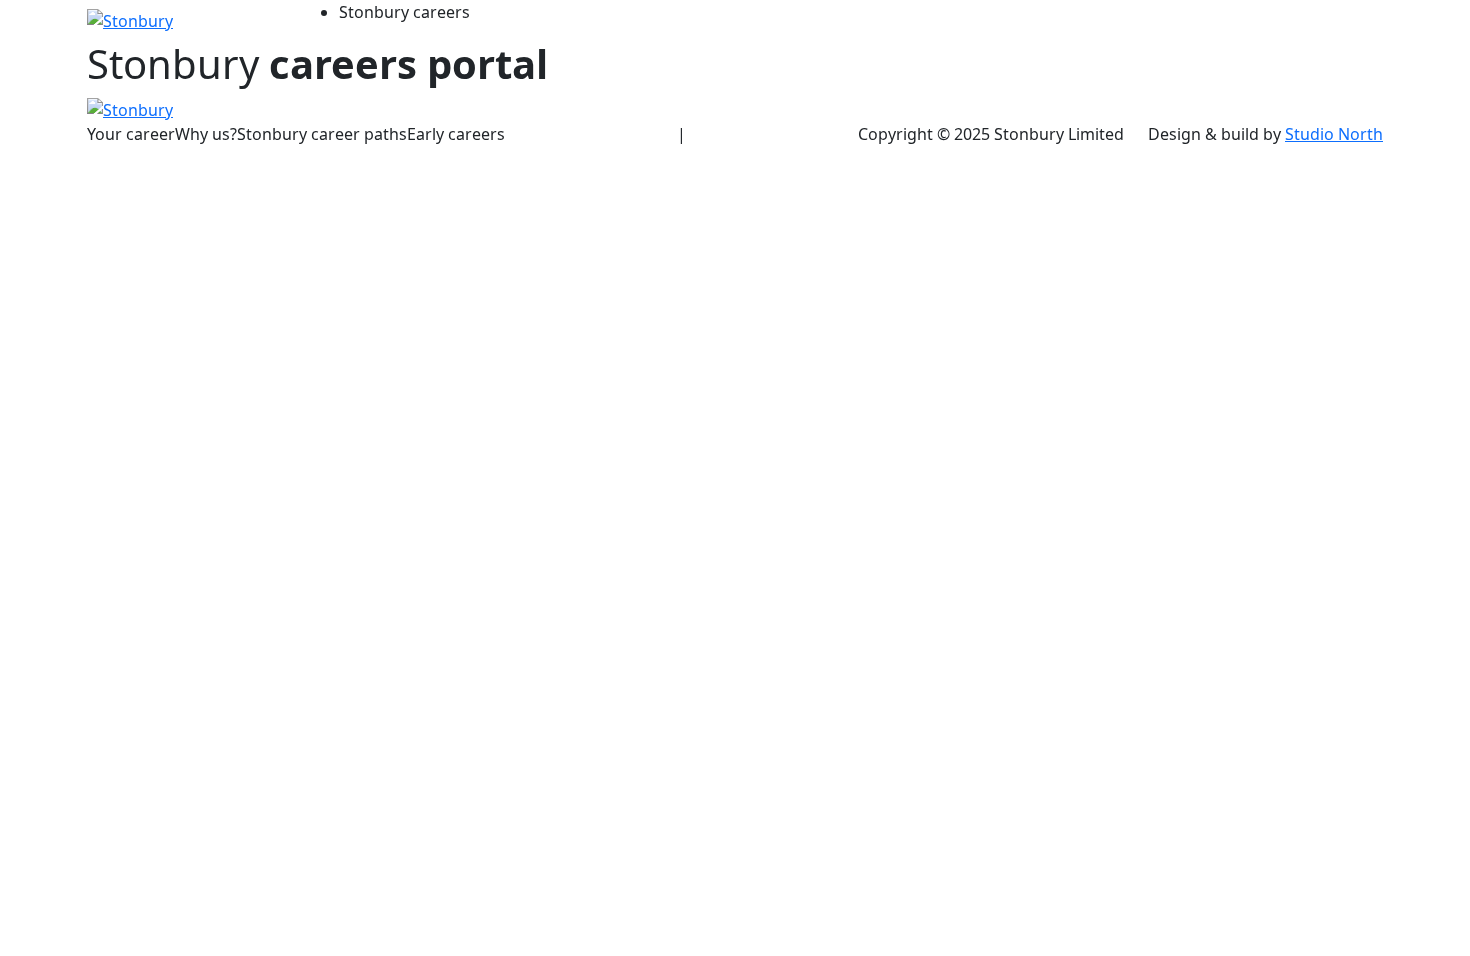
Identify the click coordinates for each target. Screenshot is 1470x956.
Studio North (1334, 134)
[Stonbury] (130, 19)
